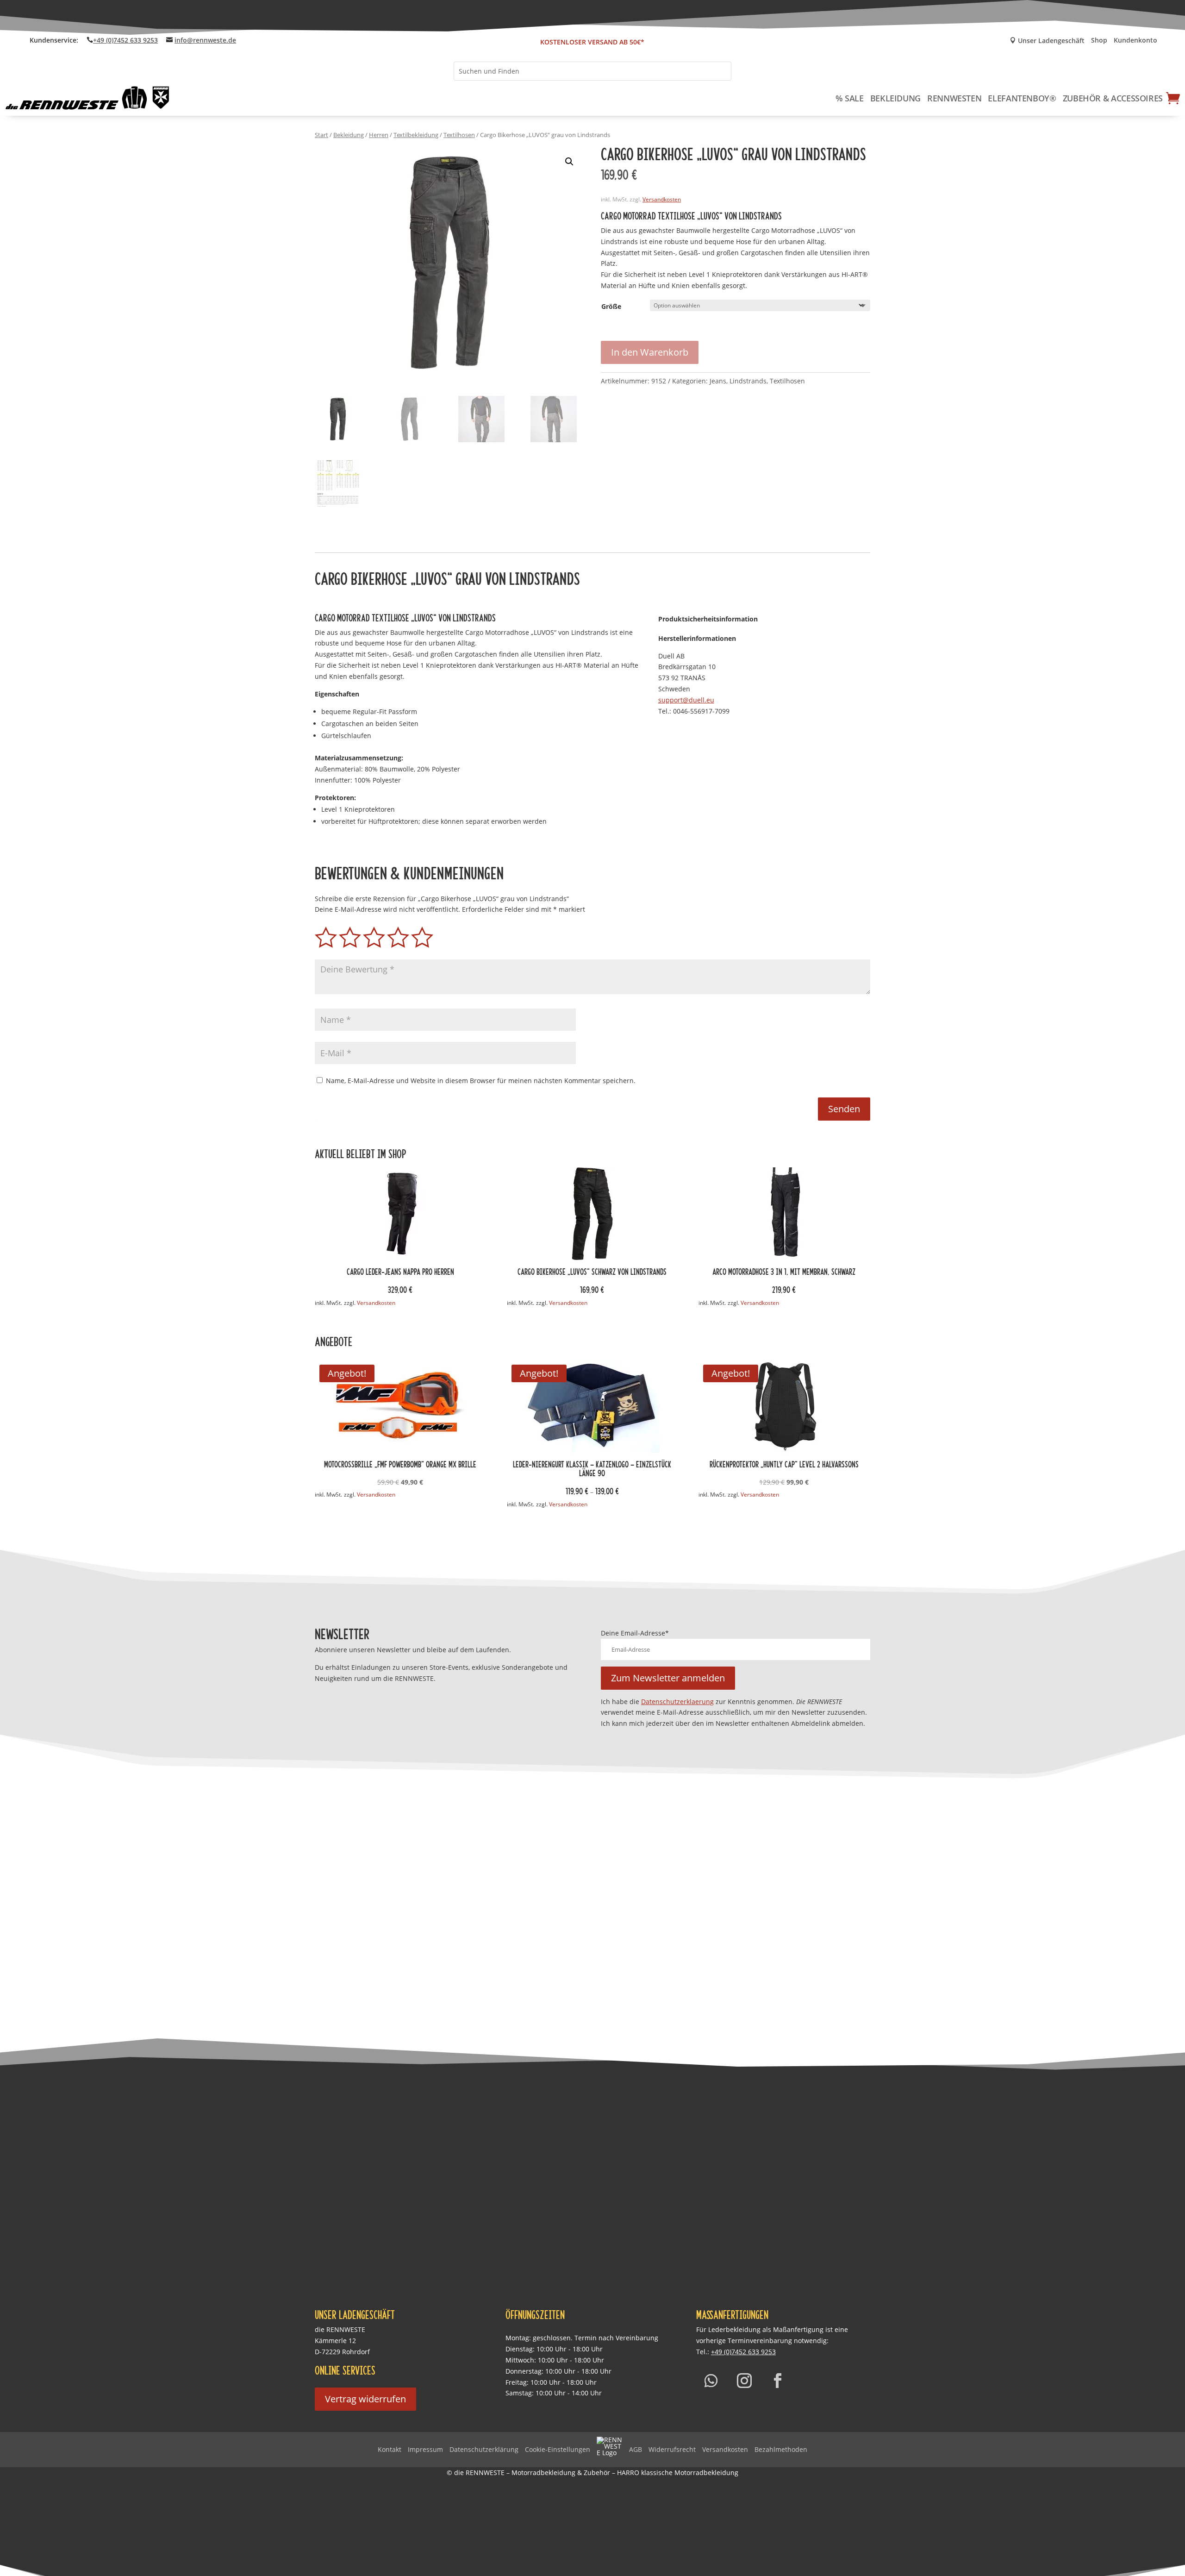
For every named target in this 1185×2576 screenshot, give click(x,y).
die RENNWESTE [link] (340, 2329)
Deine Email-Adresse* (635, 1633)
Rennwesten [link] (954, 98)
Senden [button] (844, 1109)
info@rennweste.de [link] (205, 40)
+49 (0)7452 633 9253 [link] (125, 40)
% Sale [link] (850, 98)
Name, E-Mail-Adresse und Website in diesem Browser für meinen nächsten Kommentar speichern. (481, 1081)
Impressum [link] (425, 2449)
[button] (569, 162)
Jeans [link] (718, 381)
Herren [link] (379, 135)
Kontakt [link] (390, 2449)
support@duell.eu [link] (686, 700)
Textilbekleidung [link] (416, 135)
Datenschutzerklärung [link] (484, 2449)
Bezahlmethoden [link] (781, 2449)
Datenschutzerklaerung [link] (677, 1702)
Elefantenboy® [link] (1022, 98)
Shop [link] (1099, 41)
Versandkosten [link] (662, 199)
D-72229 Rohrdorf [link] (342, 2352)
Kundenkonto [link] (1135, 41)
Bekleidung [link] (895, 98)
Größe (611, 306)
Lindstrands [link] (748, 381)
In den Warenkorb (650, 352)
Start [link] (321, 135)
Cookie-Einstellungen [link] (558, 2449)
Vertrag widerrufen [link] (365, 2399)
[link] (88, 98)
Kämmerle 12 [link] (335, 2341)
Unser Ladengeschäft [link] (1047, 41)
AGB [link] (636, 2449)
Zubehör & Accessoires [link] (1113, 98)
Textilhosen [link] (459, 135)
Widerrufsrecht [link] (672, 2449)
